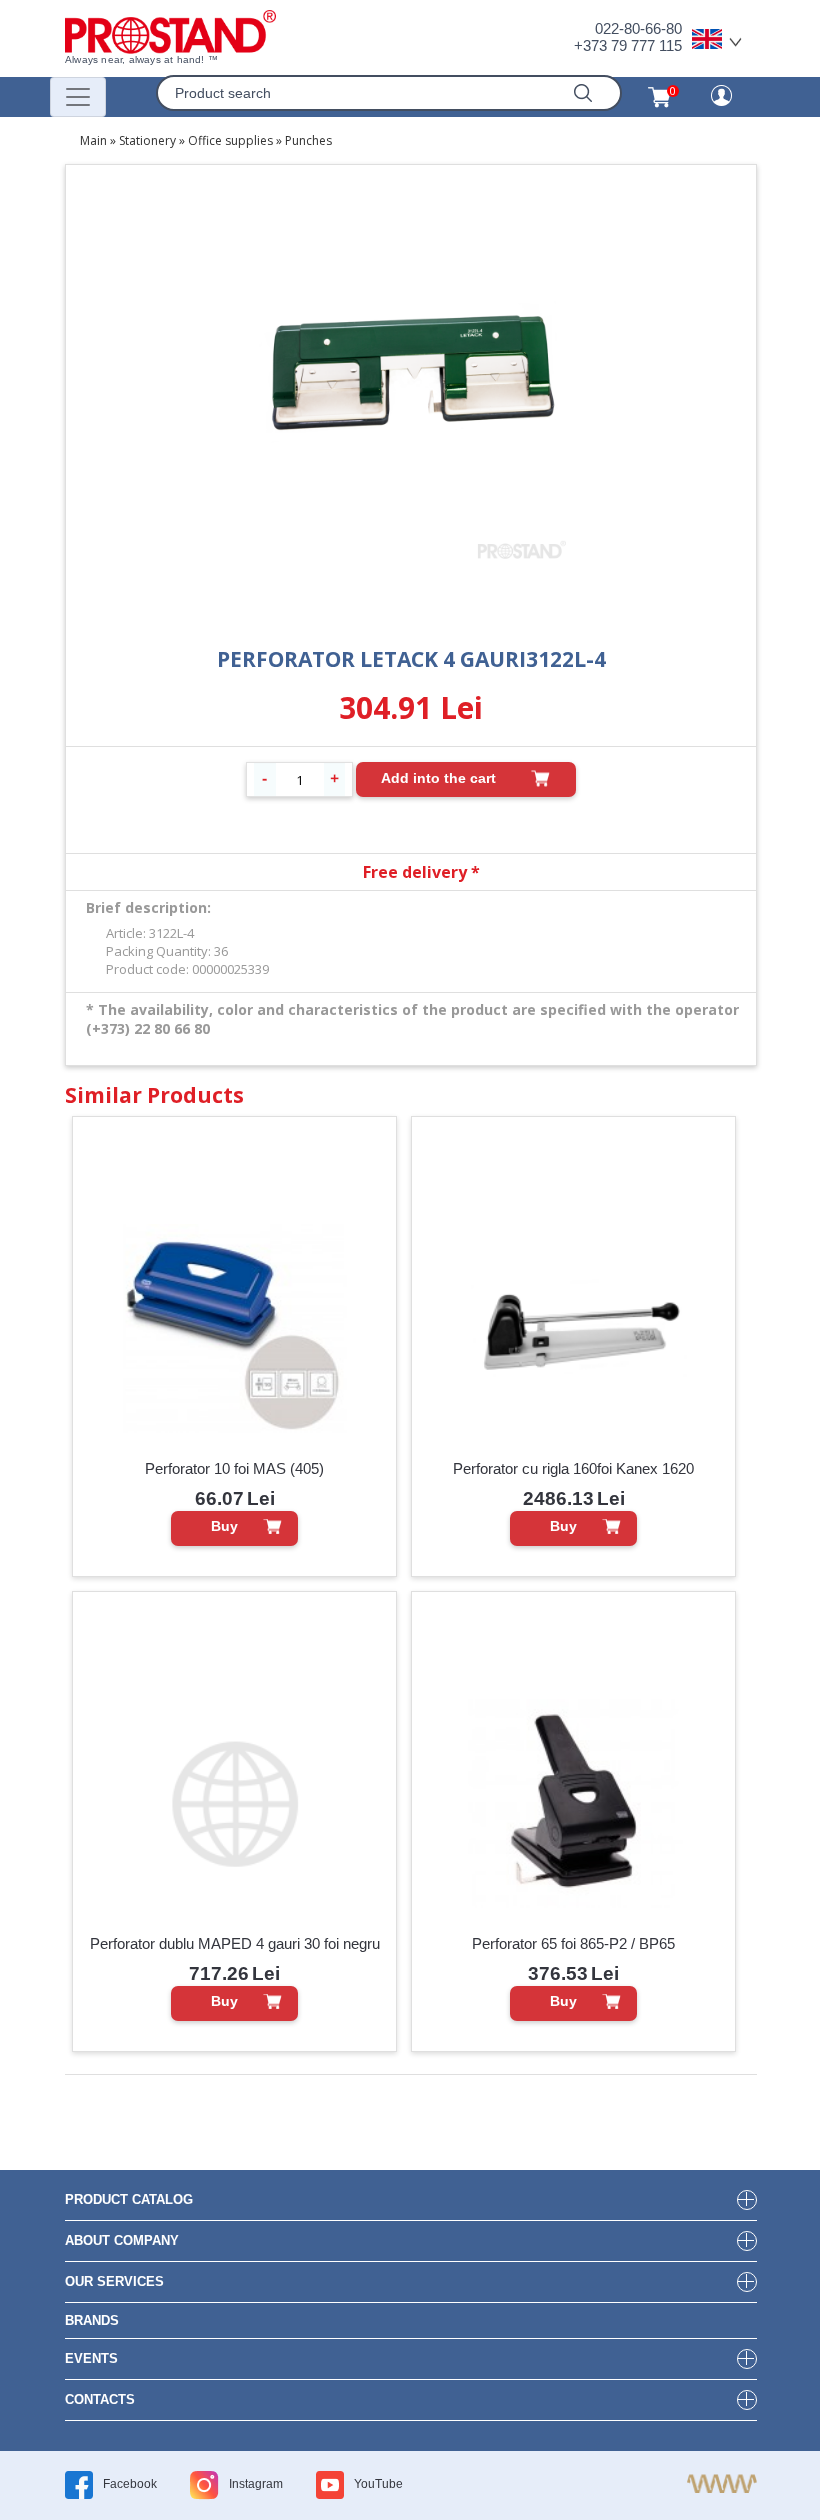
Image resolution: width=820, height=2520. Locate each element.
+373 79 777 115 (628, 45)
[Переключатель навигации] (78, 97)
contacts (100, 2399)
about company (122, 2240)
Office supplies (230, 140)
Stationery (147, 140)
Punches (308, 140)
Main (93, 140)
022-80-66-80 (638, 28)
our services (114, 2281)
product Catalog (129, 2199)
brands (92, 2320)
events (91, 2358)
